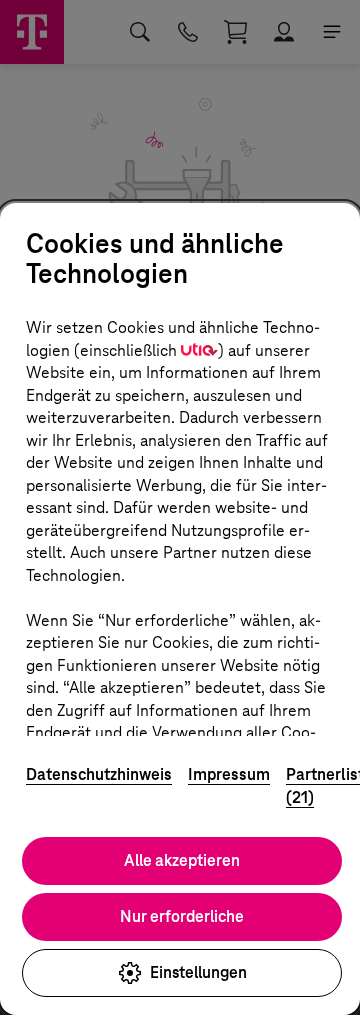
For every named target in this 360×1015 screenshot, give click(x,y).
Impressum (229, 774)
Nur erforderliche (182, 916)
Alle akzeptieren (182, 860)
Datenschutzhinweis (99, 774)
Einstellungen (198, 972)
